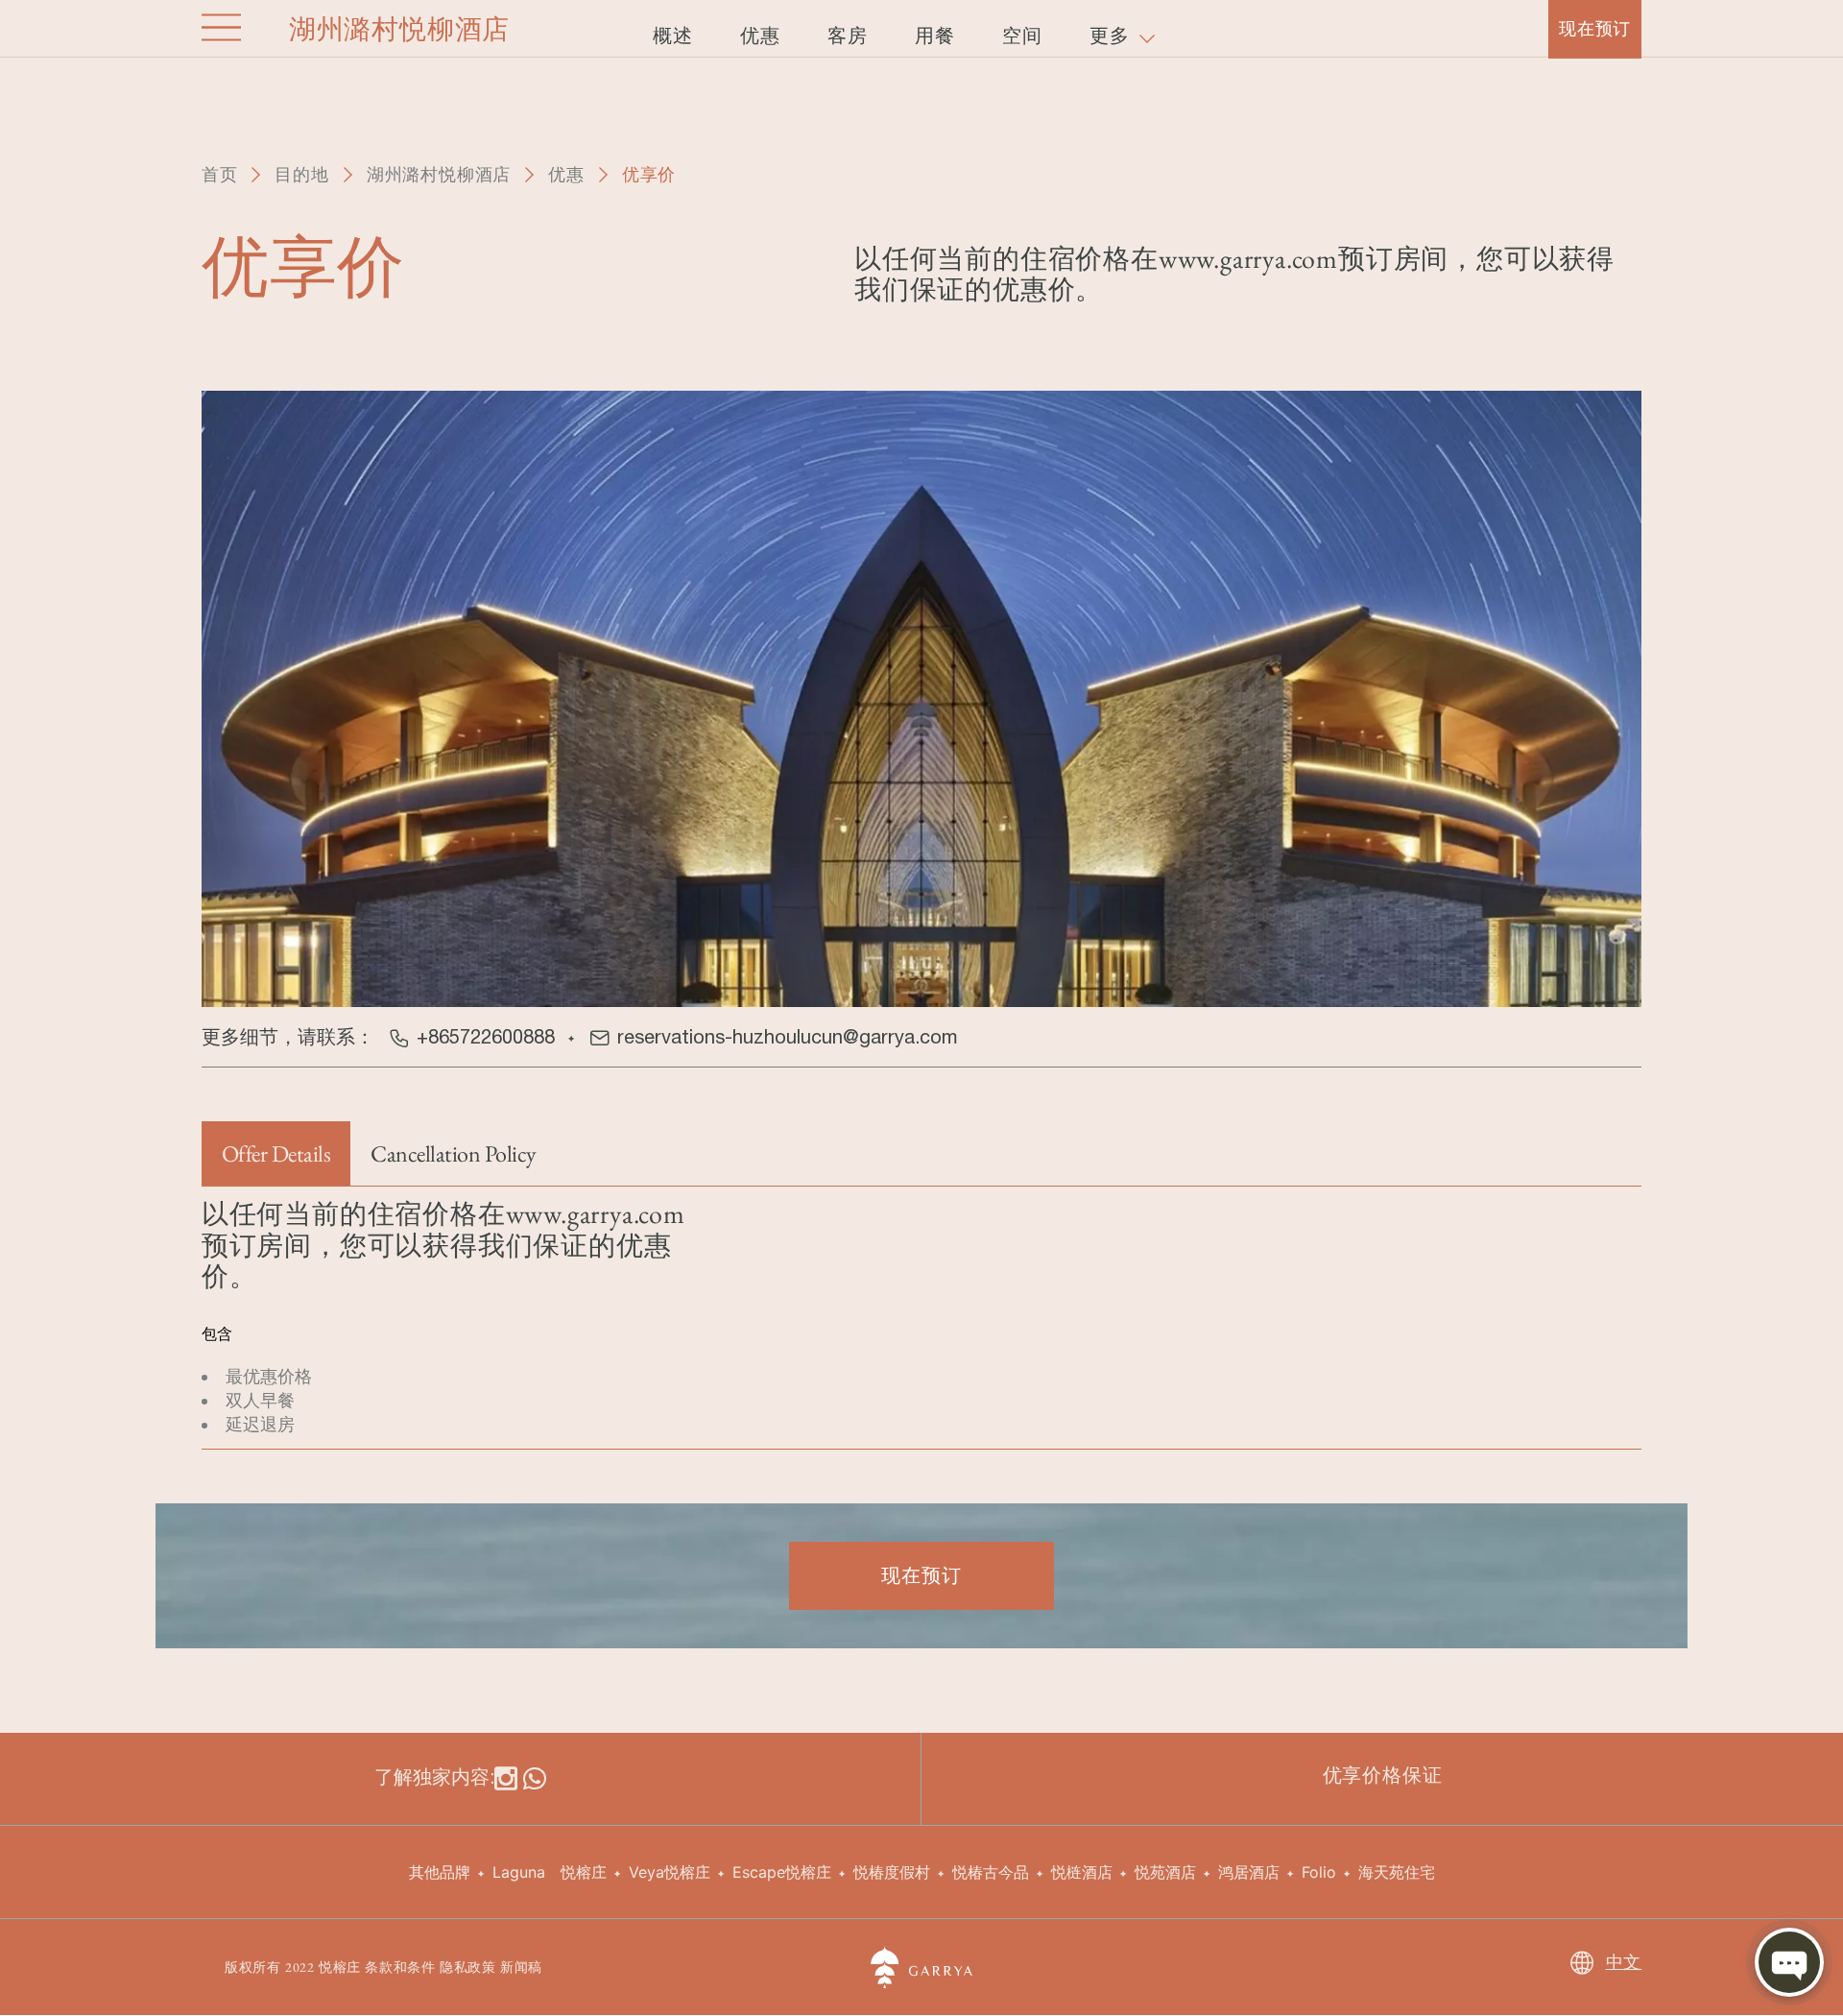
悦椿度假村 (892, 1872)
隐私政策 (468, 1967)
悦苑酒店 (1165, 1872)
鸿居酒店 (1249, 1872)
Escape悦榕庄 (782, 1872)
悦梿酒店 (1082, 1872)
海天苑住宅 (1397, 1872)
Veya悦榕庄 (670, 1872)
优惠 (566, 174)
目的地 (301, 174)
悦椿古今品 (991, 1872)
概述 (673, 36)
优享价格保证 (1383, 1775)
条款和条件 (400, 1967)
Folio (1319, 1872)
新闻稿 (521, 1967)
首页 (220, 174)
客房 (848, 36)
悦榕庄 (584, 1872)
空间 (1022, 36)
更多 (1112, 36)
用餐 (935, 36)
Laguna (519, 1872)
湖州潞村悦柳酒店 (439, 174)
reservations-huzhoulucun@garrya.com (787, 1036)
